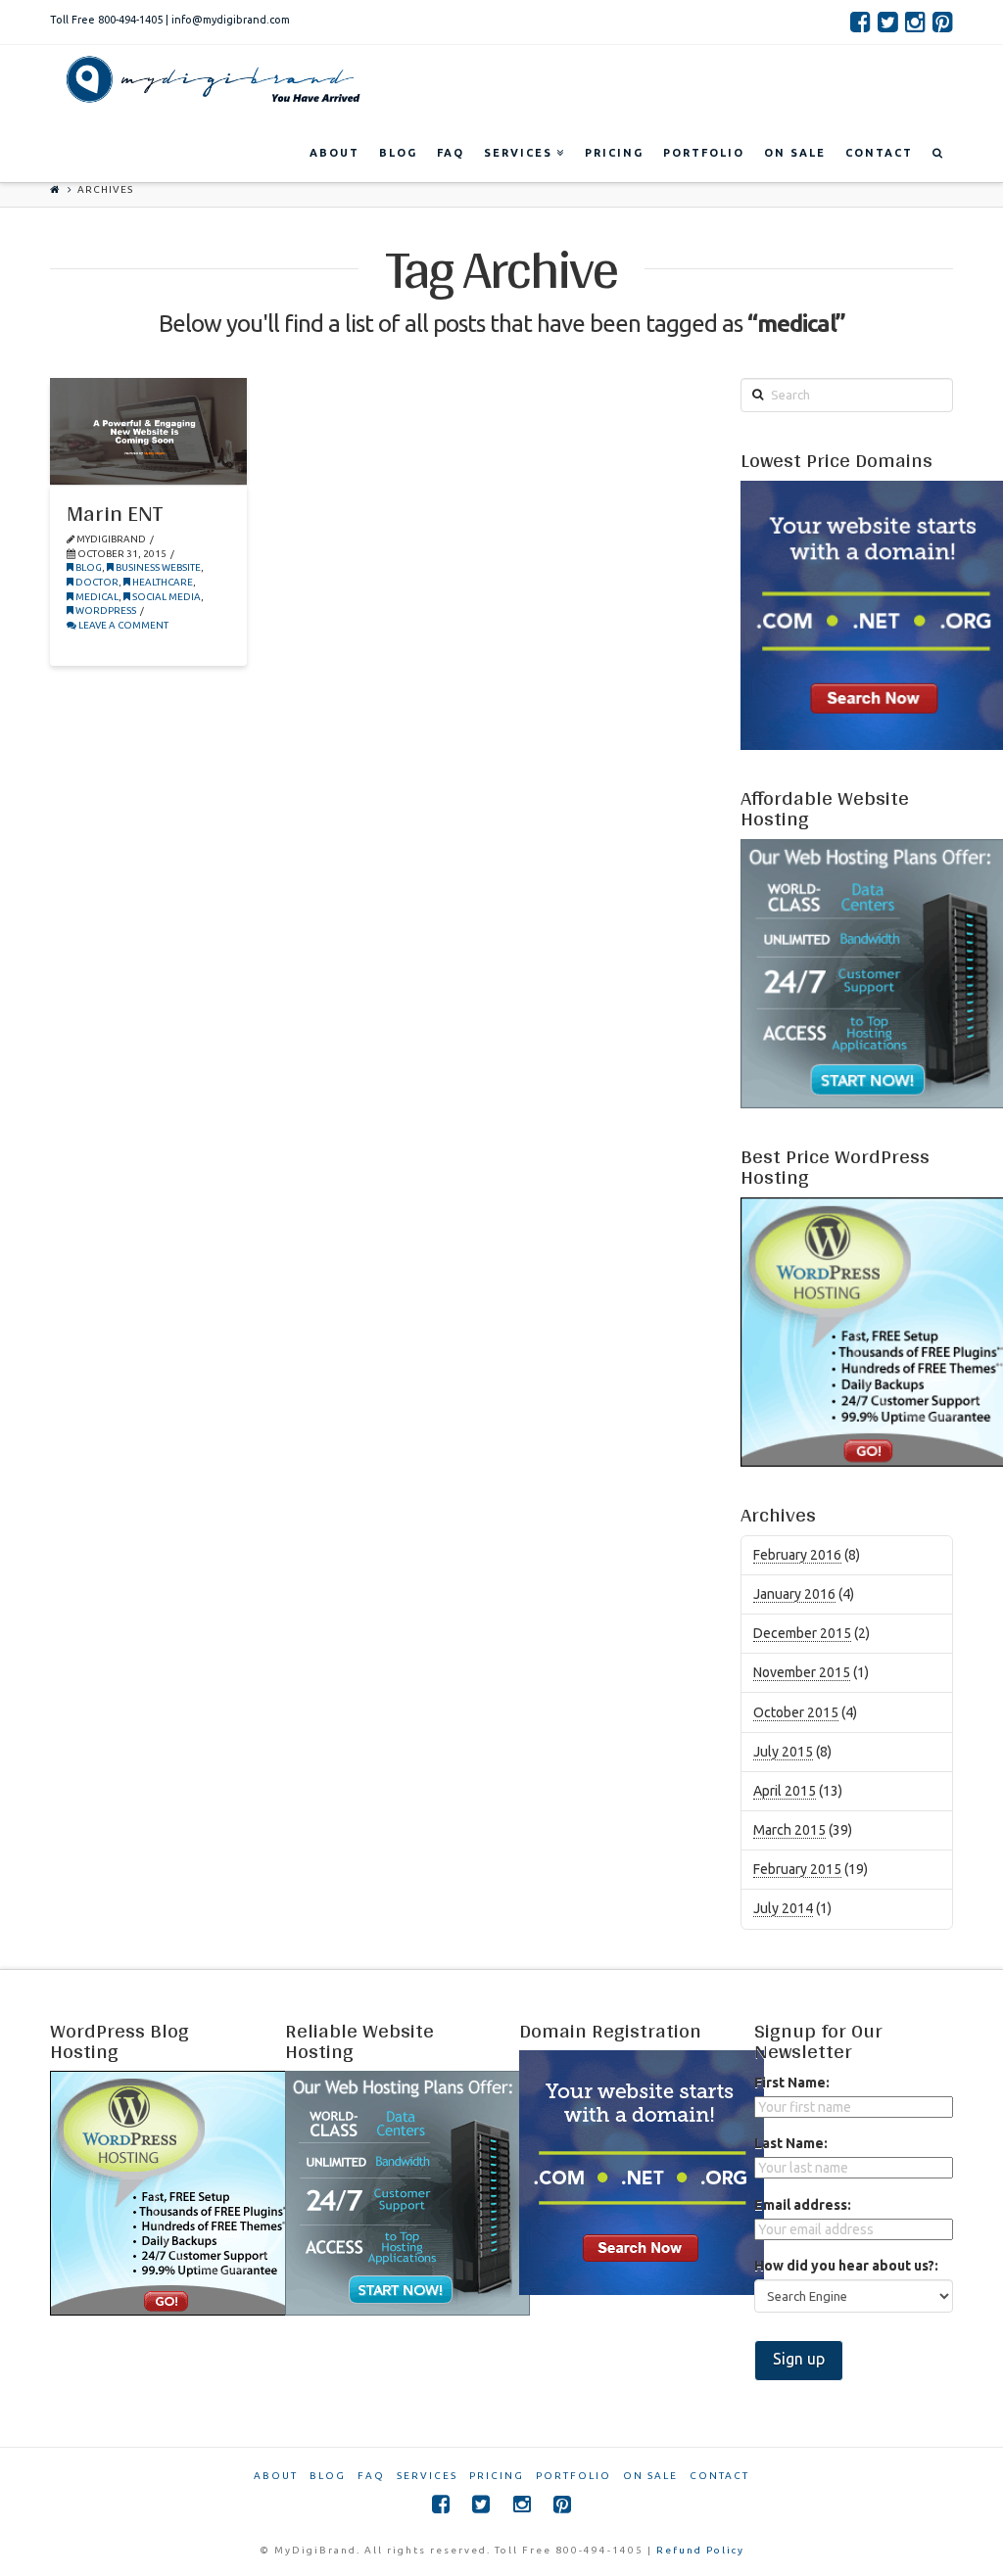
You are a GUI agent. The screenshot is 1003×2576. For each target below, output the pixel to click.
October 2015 (796, 1712)
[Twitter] (888, 22)
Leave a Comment (122, 625)
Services (427, 2476)
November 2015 (802, 1672)
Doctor (96, 582)
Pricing (497, 2476)
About (276, 2476)
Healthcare (162, 582)
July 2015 (783, 1752)
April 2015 (785, 1791)
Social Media (166, 597)
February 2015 (797, 1869)
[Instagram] (915, 22)
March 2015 (789, 1830)
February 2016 (797, 1555)
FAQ (371, 2476)
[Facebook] (860, 22)
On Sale (650, 2476)
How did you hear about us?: (846, 2266)
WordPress (105, 610)
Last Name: (791, 2143)
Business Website (157, 567)
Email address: (803, 2205)
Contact (719, 2476)
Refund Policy (700, 2550)
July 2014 (783, 1908)
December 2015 (802, 1633)
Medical (96, 597)
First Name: (792, 2083)
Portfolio (573, 2476)
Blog (88, 567)
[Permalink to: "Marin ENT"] (148, 431)
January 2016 (794, 1594)
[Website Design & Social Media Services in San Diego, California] (209, 79)
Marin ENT (115, 513)
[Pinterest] (943, 22)
